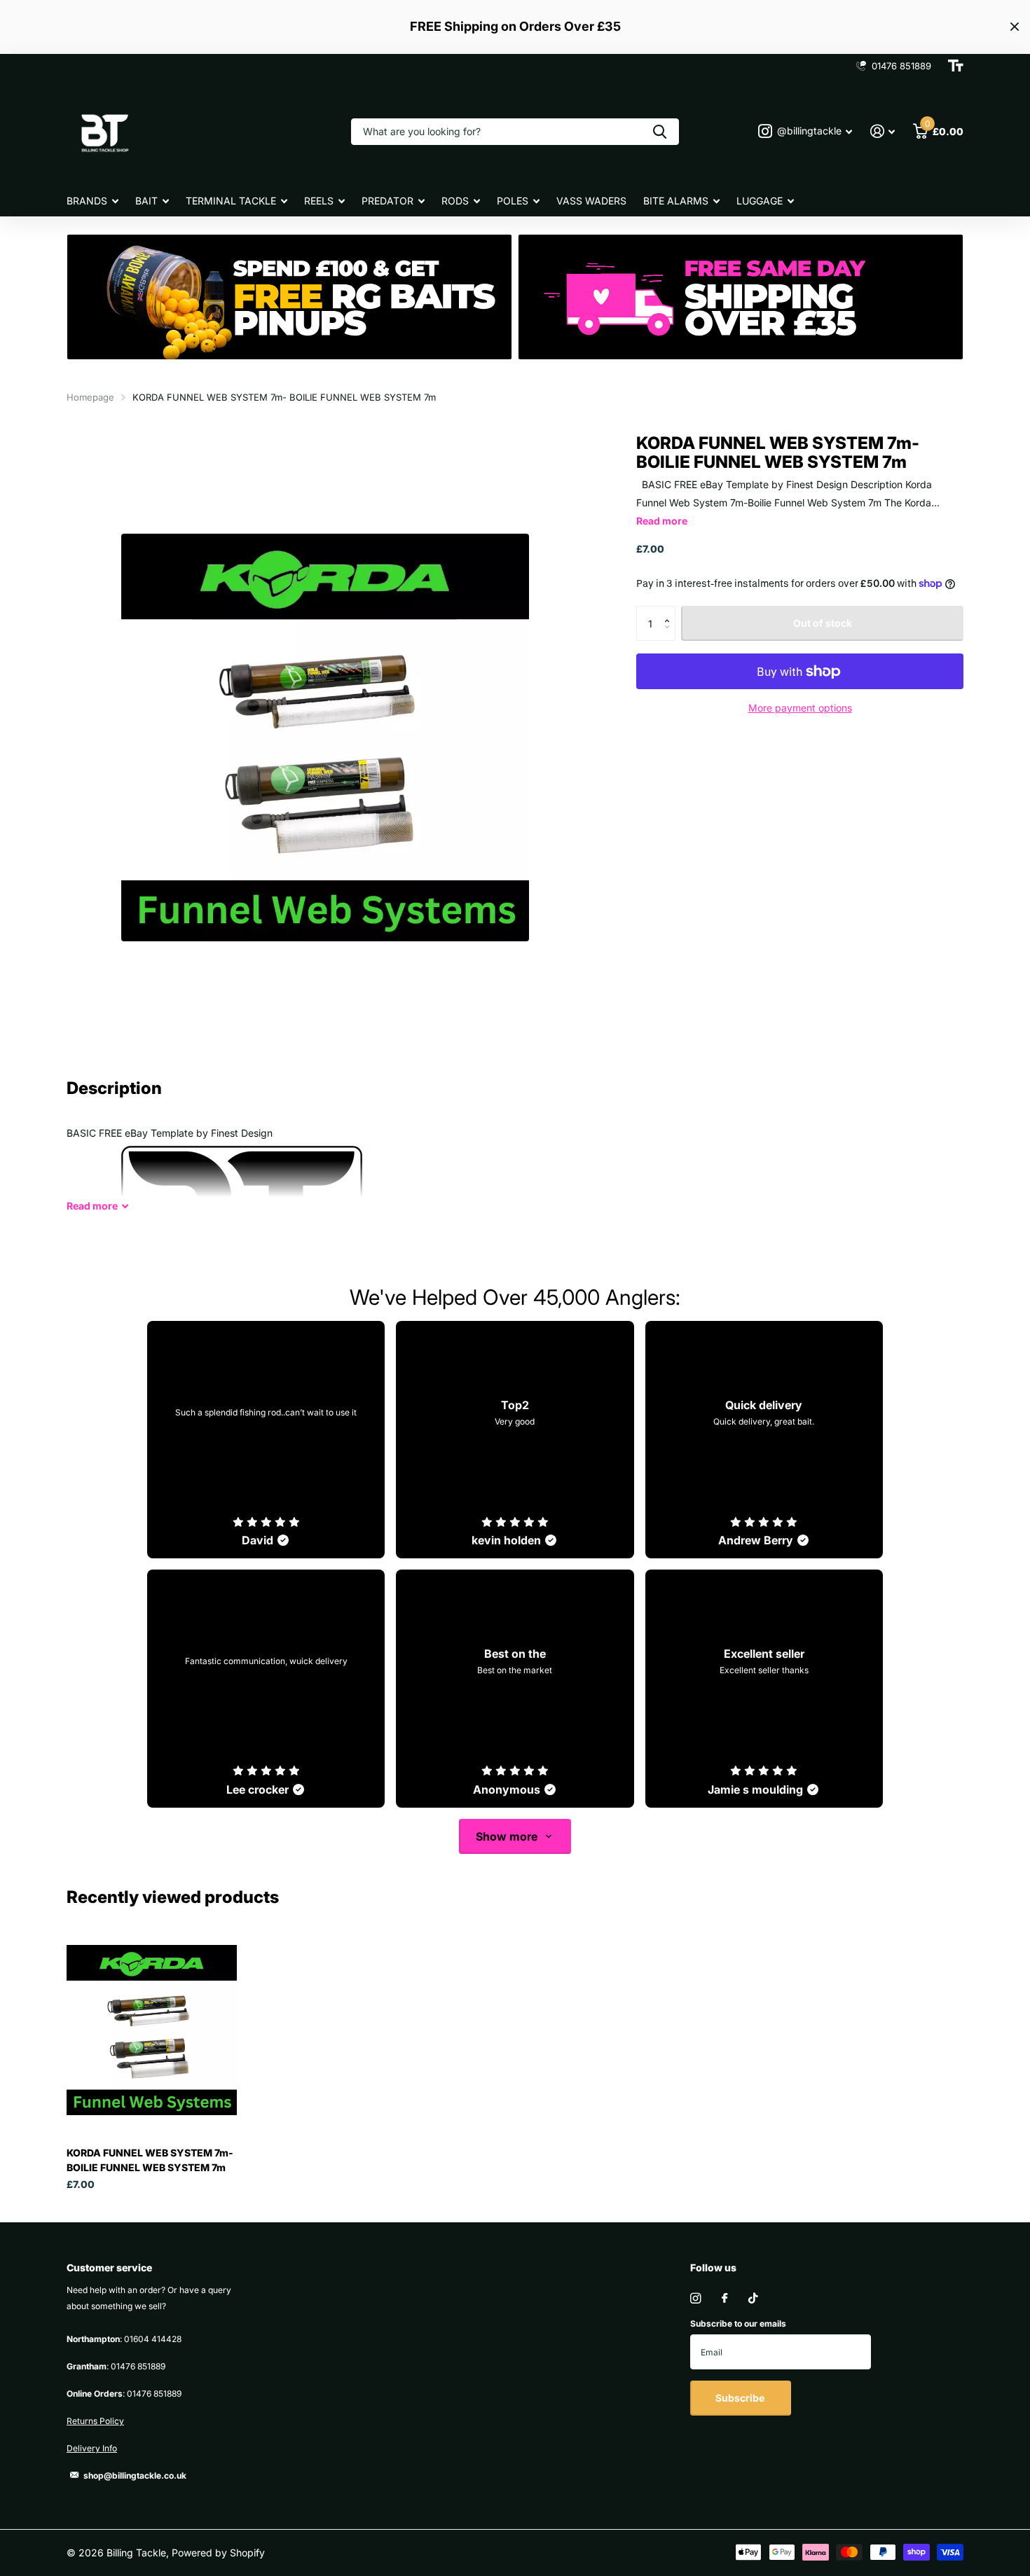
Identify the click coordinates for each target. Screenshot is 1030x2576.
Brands (87, 201)
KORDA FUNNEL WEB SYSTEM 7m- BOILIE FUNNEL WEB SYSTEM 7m (150, 2160)
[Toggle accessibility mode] (956, 66)
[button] (670, 611)
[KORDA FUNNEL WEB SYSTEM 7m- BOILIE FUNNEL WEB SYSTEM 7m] (152, 2030)
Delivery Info (92, 2448)
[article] (266, 1440)
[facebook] (725, 2299)
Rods (455, 201)
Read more (662, 521)
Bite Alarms (676, 201)
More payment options (800, 708)
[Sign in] (883, 131)
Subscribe (741, 2398)
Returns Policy (95, 2421)
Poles (513, 201)
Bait (146, 201)
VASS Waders (591, 201)
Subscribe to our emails (738, 2324)
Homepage (90, 397)
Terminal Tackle (231, 201)
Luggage (760, 201)
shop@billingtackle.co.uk (135, 2475)
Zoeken (660, 132)
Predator (387, 201)
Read (92, 1206)
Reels (319, 201)
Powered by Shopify (218, 2553)
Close (1015, 27)
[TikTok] (753, 2298)
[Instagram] (695, 2298)
